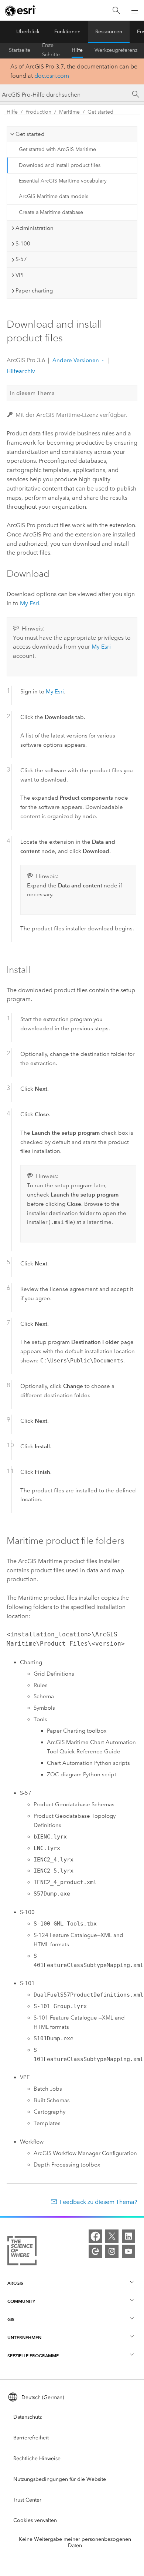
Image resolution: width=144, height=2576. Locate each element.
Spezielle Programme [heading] (33, 2356)
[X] (112, 2236)
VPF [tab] (20, 275)
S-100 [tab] (23, 244)
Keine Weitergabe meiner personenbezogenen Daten (75, 2542)
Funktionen (67, 32)
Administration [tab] (35, 228)
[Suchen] (116, 11)
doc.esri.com (52, 76)
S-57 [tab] (21, 259)
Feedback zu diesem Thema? (99, 2202)
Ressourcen (109, 32)
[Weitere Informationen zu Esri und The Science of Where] (22, 2252)
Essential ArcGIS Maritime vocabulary (63, 181)
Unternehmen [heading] (24, 2337)
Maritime (69, 112)
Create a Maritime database (51, 212)
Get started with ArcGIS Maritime (57, 149)
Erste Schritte (51, 50)
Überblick (28, 32)
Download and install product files (60, 165)
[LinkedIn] (128, 2236)
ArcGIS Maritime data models (54, 196)
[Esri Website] (21, 11)
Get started (100, 112)
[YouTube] (128, 2251)
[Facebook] (95, 2236)
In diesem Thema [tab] (32, 393)
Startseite (20, 50)
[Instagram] (112, 2251)
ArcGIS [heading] (15, 2283)
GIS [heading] (11, 2319)
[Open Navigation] (135, 10)
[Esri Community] (95, 2251)
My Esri (30, 603)
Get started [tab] (30, 134)
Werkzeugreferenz (116, 50)
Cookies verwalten (35, 2520)
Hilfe (77, 50)
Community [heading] (21, 2301)
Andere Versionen (76, 360)
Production (38, 112)
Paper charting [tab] (34, 291)
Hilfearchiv (21, 371)
